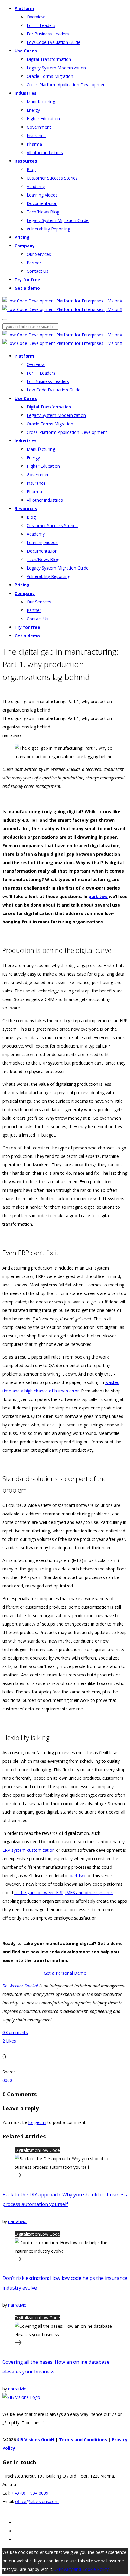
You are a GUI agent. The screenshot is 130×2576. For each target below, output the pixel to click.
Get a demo (27, 288)
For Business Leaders (48, 34)
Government (39, 127)
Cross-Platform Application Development (67, 85)
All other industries (45, 152)
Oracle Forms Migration (50, 76)
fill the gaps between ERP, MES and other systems (63, 1892)
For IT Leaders (41, 25)
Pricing (22, 237)
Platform (24, 8)
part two (98, 896)
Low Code (50, 2150)
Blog (31, 169)
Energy (33, 110)
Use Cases (26, 51)
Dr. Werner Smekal (20, 1986)
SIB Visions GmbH (36, 2440)
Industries (26, 93)
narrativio (17, 2221)
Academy (36, 186)
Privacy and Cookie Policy (84, 2569)
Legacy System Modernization (56, 68)
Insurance (36, 135)
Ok (56, 2569)
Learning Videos (42, 195)
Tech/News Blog (43, 212)
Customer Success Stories (52, 178)
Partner (34, 263)
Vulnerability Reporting (48, 229)
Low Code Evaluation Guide (54, 42)
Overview (36, 17)
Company (25, 246)
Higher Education (43, 119)
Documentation (42, 203)
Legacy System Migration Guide (58, 220)
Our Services (39, 254)
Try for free (27, 280)
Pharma (34, 144)
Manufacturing (41, 102)
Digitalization (27, 2150)
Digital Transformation (49, 59)
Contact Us (37, 271)
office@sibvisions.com (37, 2501)
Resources (26, 161)
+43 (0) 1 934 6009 (30, 2493)
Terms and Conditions (83, 2440)
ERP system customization (29, 1850)
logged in (37, 2122)
